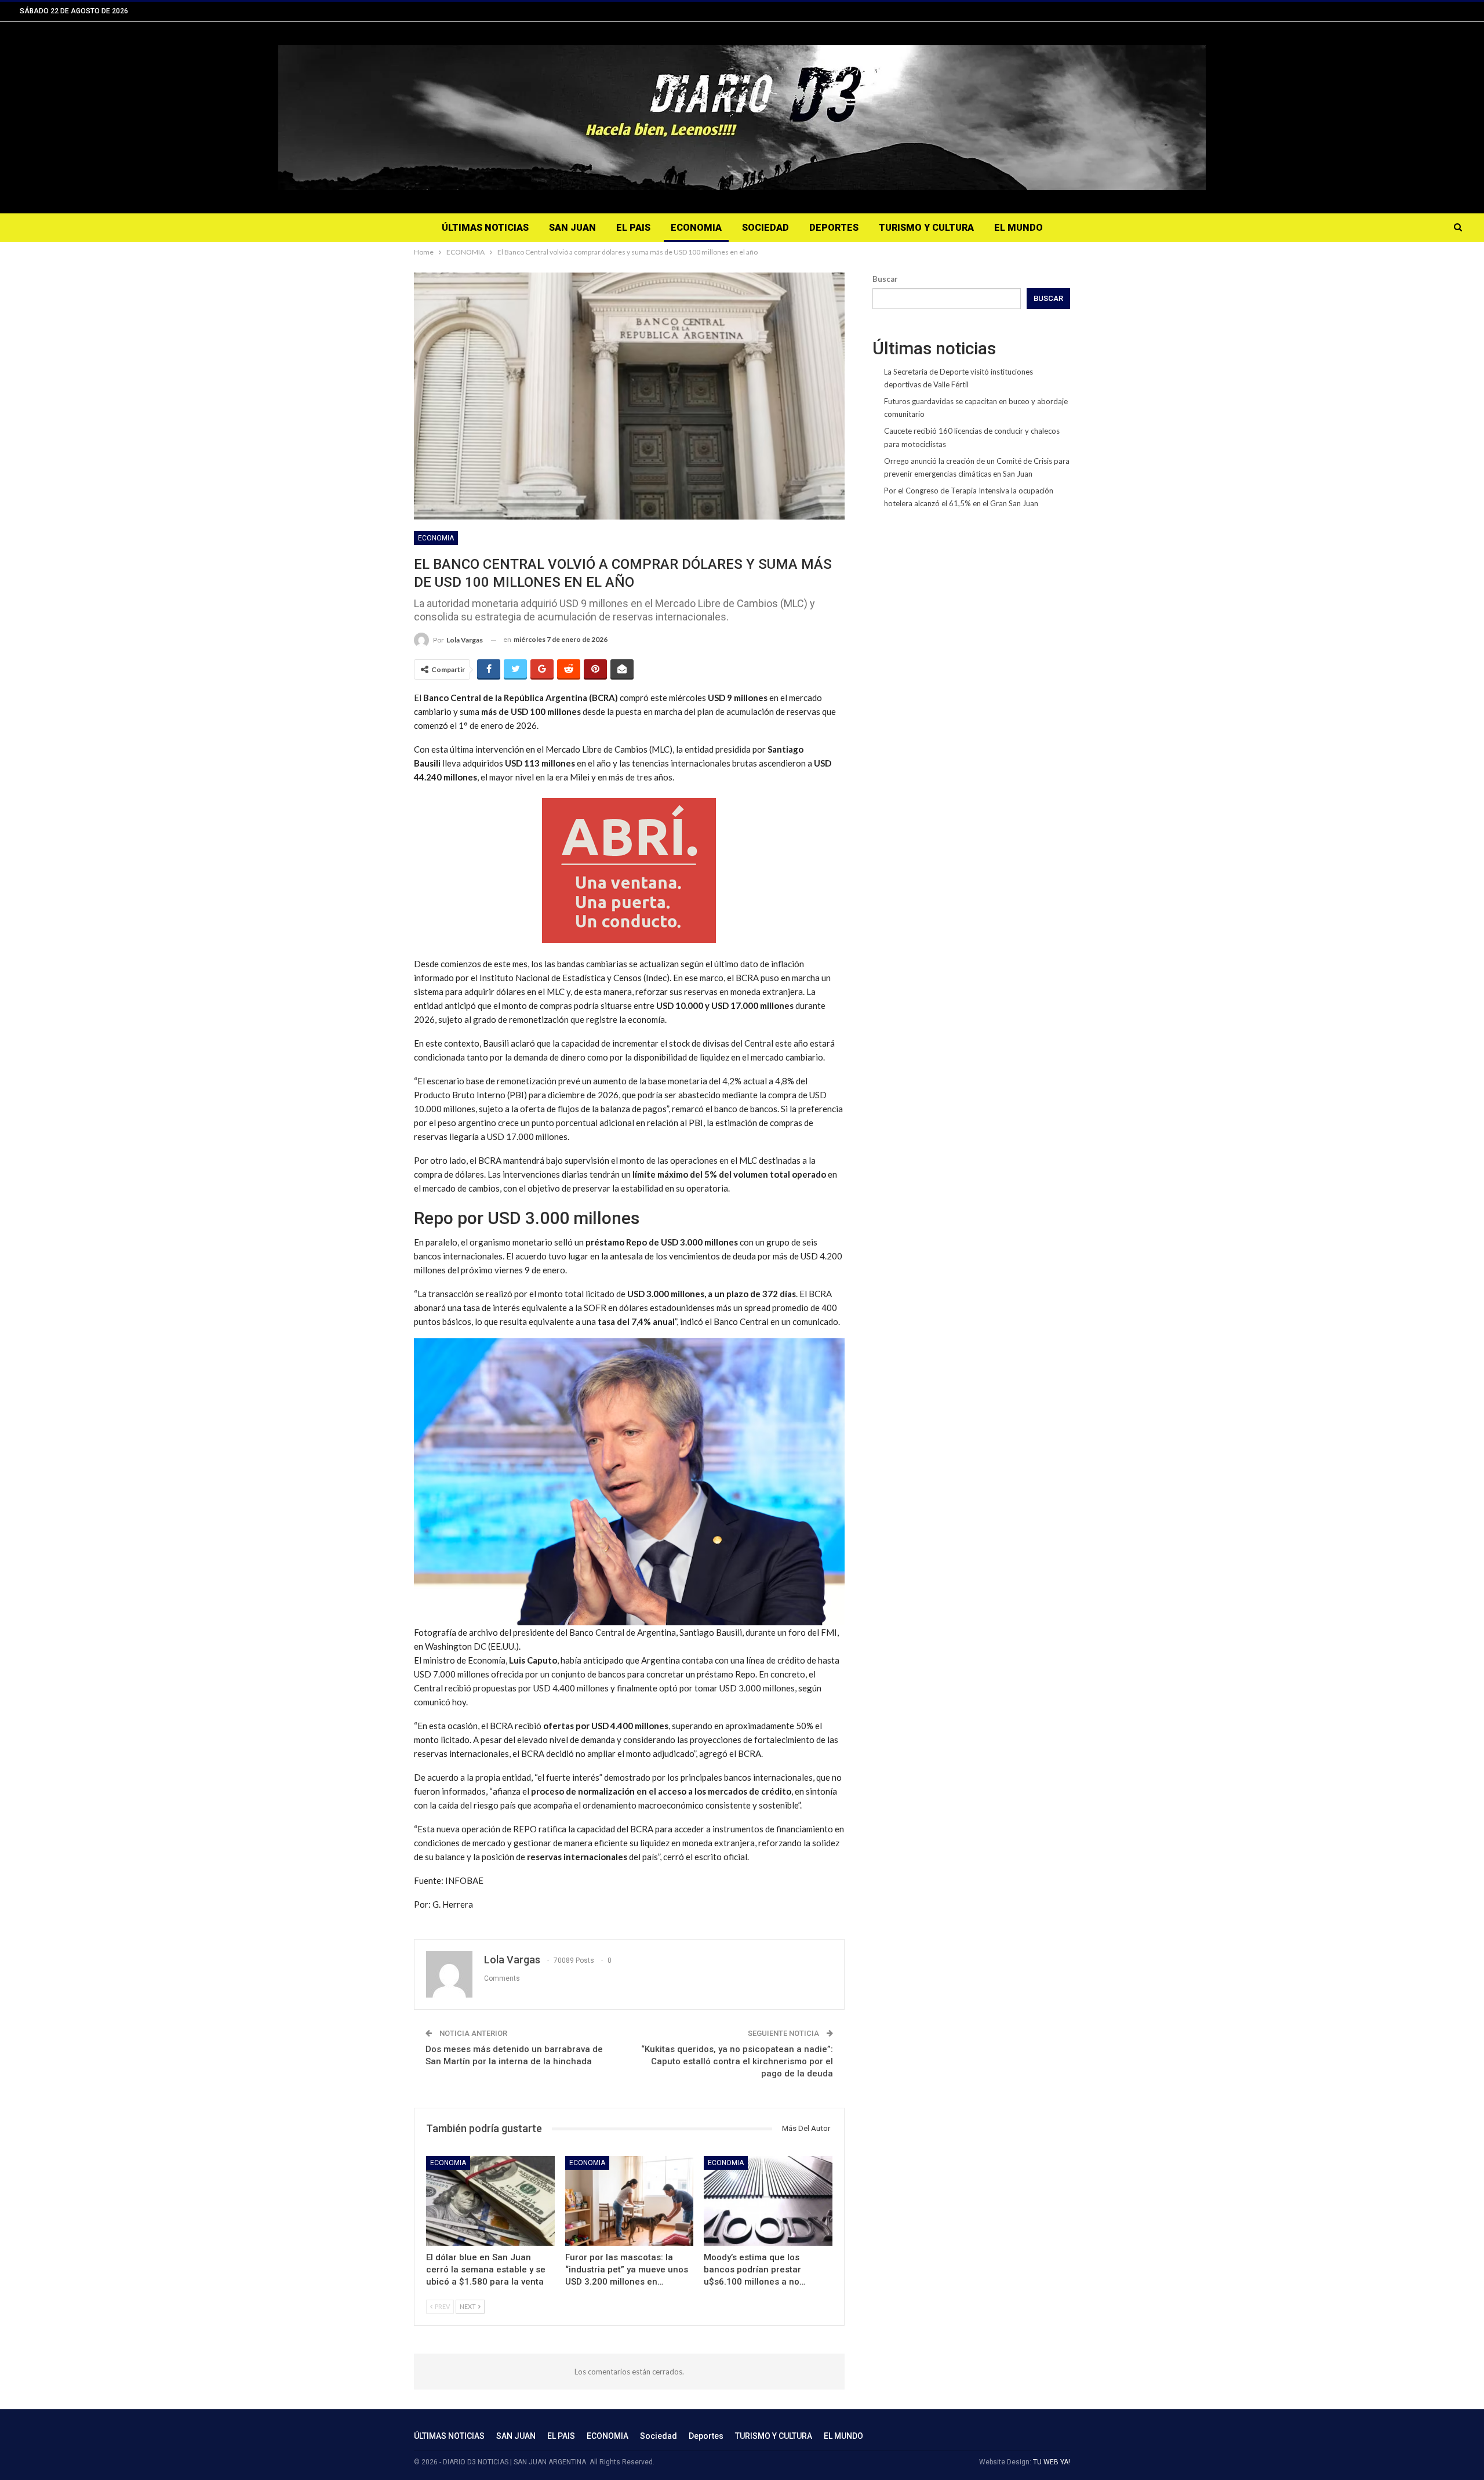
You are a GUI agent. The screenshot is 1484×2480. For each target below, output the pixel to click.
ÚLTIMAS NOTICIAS (485, 228)
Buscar (885, 279)
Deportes (834, 228)
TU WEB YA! (1052, 2462)
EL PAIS (633, 228)
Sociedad (765, 228)
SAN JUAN (572, 228)
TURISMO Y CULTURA (926, 228)
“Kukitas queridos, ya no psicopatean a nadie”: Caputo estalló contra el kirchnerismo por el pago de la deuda (737, 2061)
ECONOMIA (696, 228)
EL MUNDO (1019, 228)
